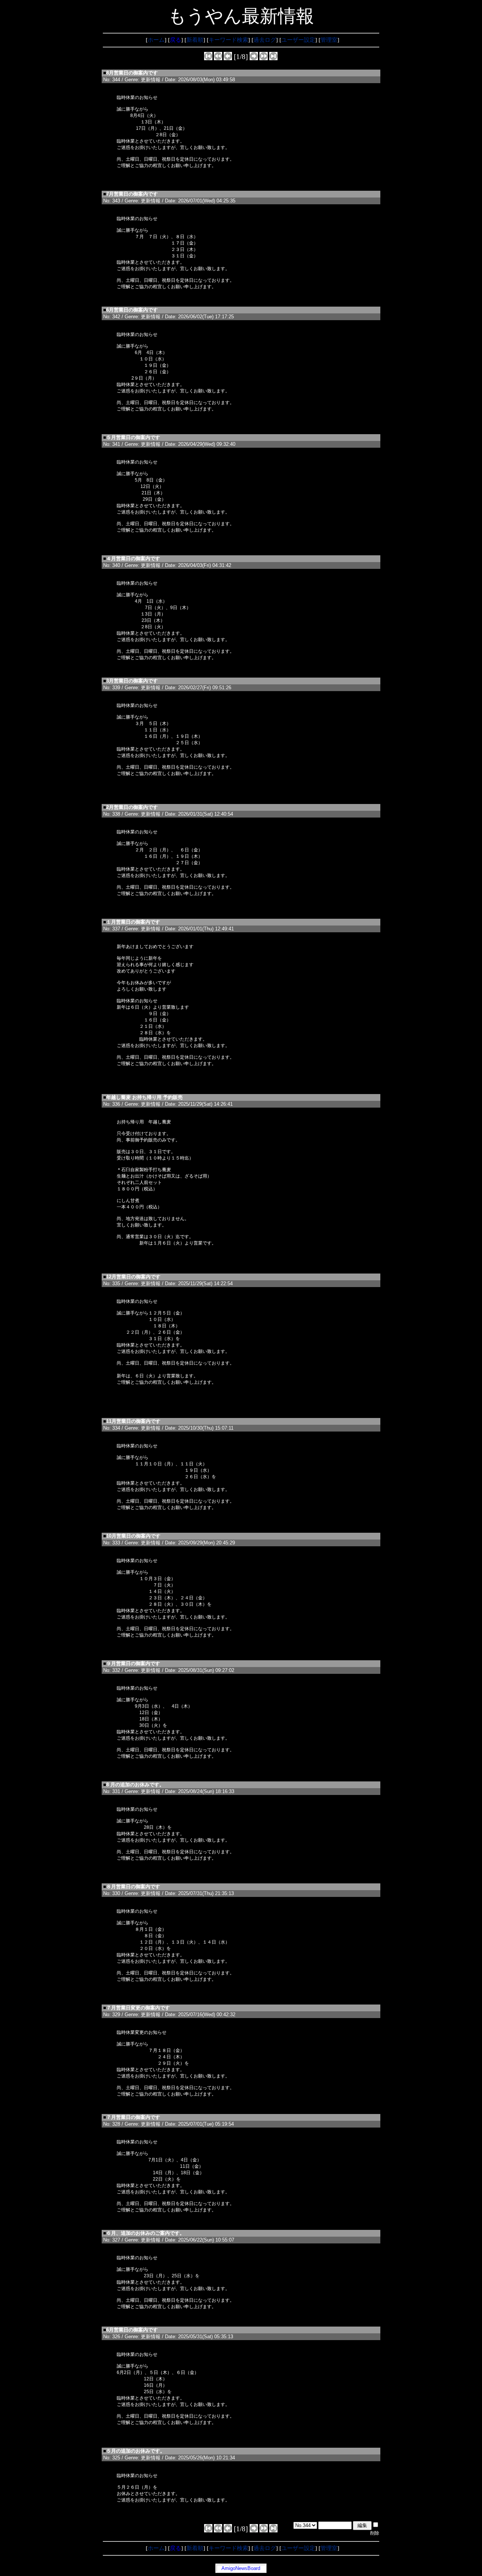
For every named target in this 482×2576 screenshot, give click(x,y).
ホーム (156, 40)
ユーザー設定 (298, 40)
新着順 (195, 40)
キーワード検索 (228, 40)
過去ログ (265, 40)
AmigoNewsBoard (241, 2568)
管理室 (329, 40)
